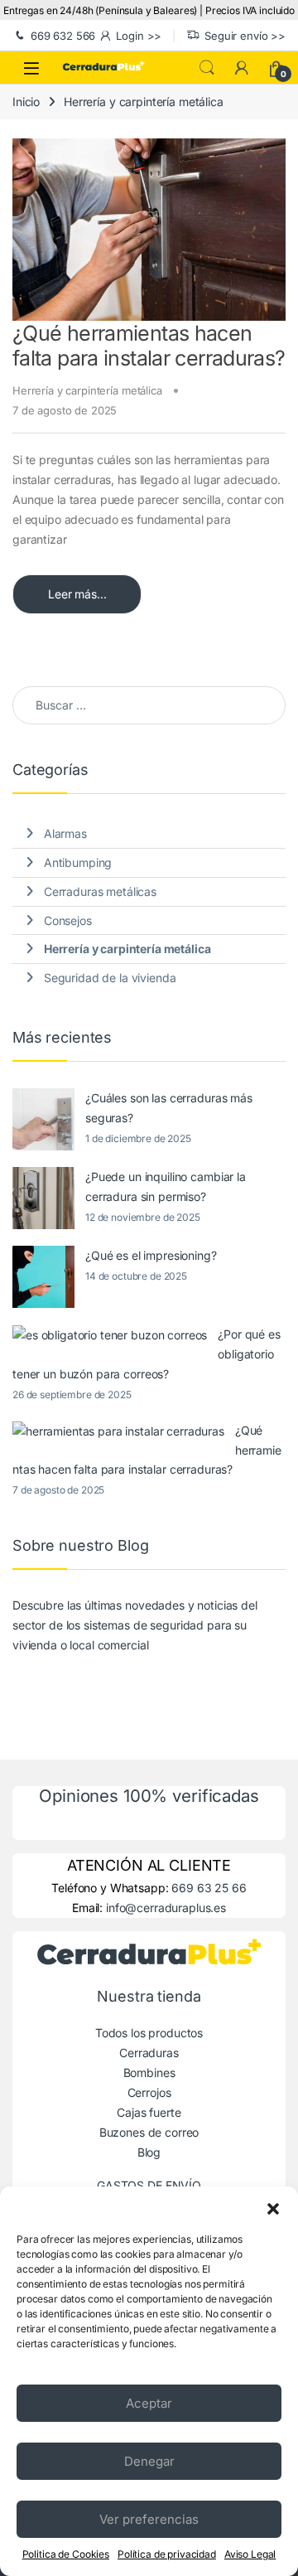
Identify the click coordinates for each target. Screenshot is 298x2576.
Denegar (149, 2461)
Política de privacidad (167, 2554)
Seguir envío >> (245, 36)
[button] (273, 2207)
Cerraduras (149, 2053)
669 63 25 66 (209, 1888)
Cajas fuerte (149, 2112)
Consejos (68, 920)
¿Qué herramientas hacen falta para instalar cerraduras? (149, 346)
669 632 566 (63, 36)
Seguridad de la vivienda (110, 978)
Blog (149, 2152)
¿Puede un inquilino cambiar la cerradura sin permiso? (166, 1186)
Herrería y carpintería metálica (87, 390)
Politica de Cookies (66, 2554)
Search (207, 68)
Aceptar (149, 2403)
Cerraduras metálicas (100, 891)
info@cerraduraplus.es (166, 1908)
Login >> (139, 36)
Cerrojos (149, 2092)
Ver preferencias (149, 2519)
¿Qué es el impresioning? (151, 1255)
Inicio (26, 102)
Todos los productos (149, 2033)
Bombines (149, 2072)
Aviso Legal (250, 2554)
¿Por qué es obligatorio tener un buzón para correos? (147, 1354)
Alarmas (65, 833)
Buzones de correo (149, 2132)
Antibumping (78, 862)
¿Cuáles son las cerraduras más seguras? (169, 1108)
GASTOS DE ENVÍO (149, 2185)
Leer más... (77, 594)
